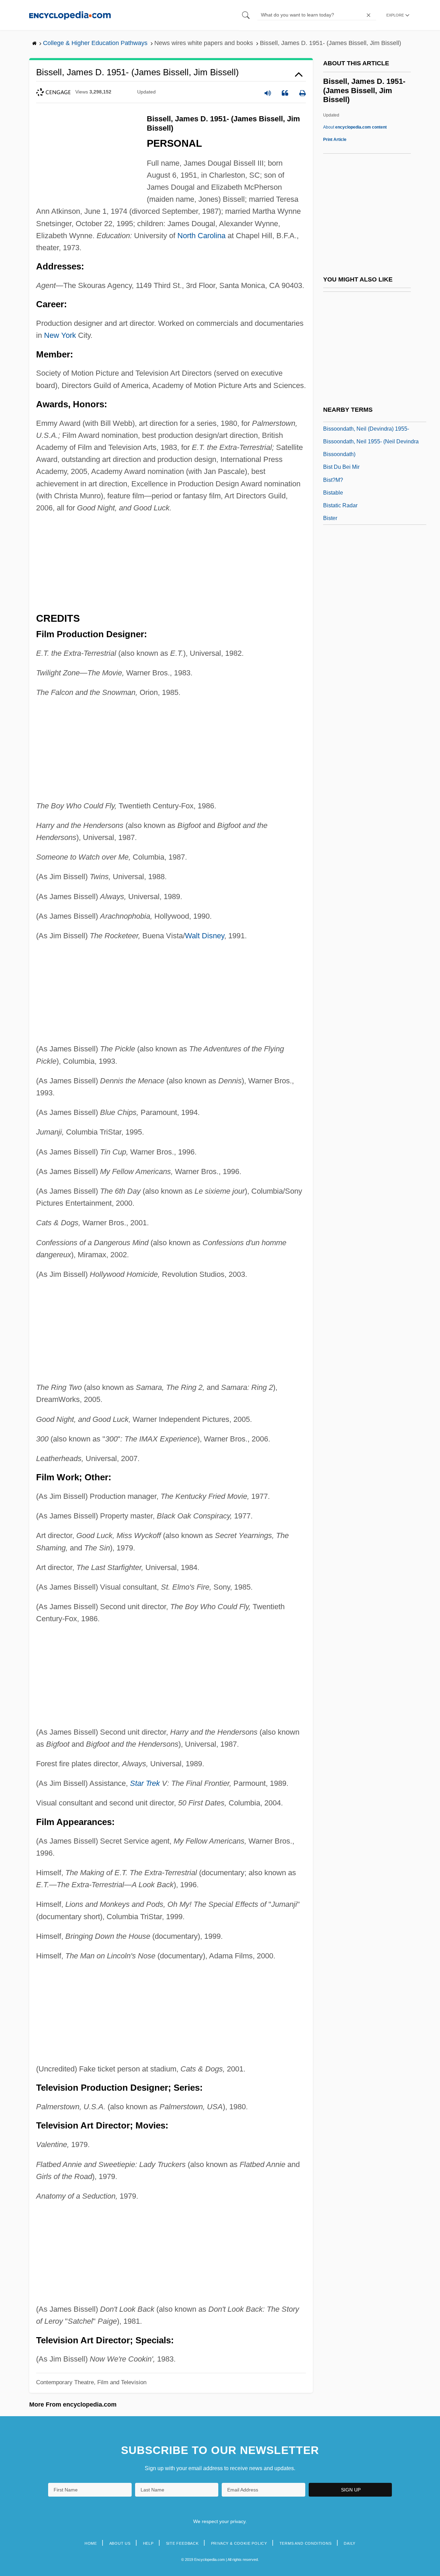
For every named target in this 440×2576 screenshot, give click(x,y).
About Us (120, 2543)
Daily (350, 2543)
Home (91, 2543)
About (355, 127)
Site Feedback (182, 2543)
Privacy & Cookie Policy (239, 2543)
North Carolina (201, 236)
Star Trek (145, 1783)
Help (148, 2543)
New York (60, 335)
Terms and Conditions (306, 2543)
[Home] (70, 15)
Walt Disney (205, 936)
